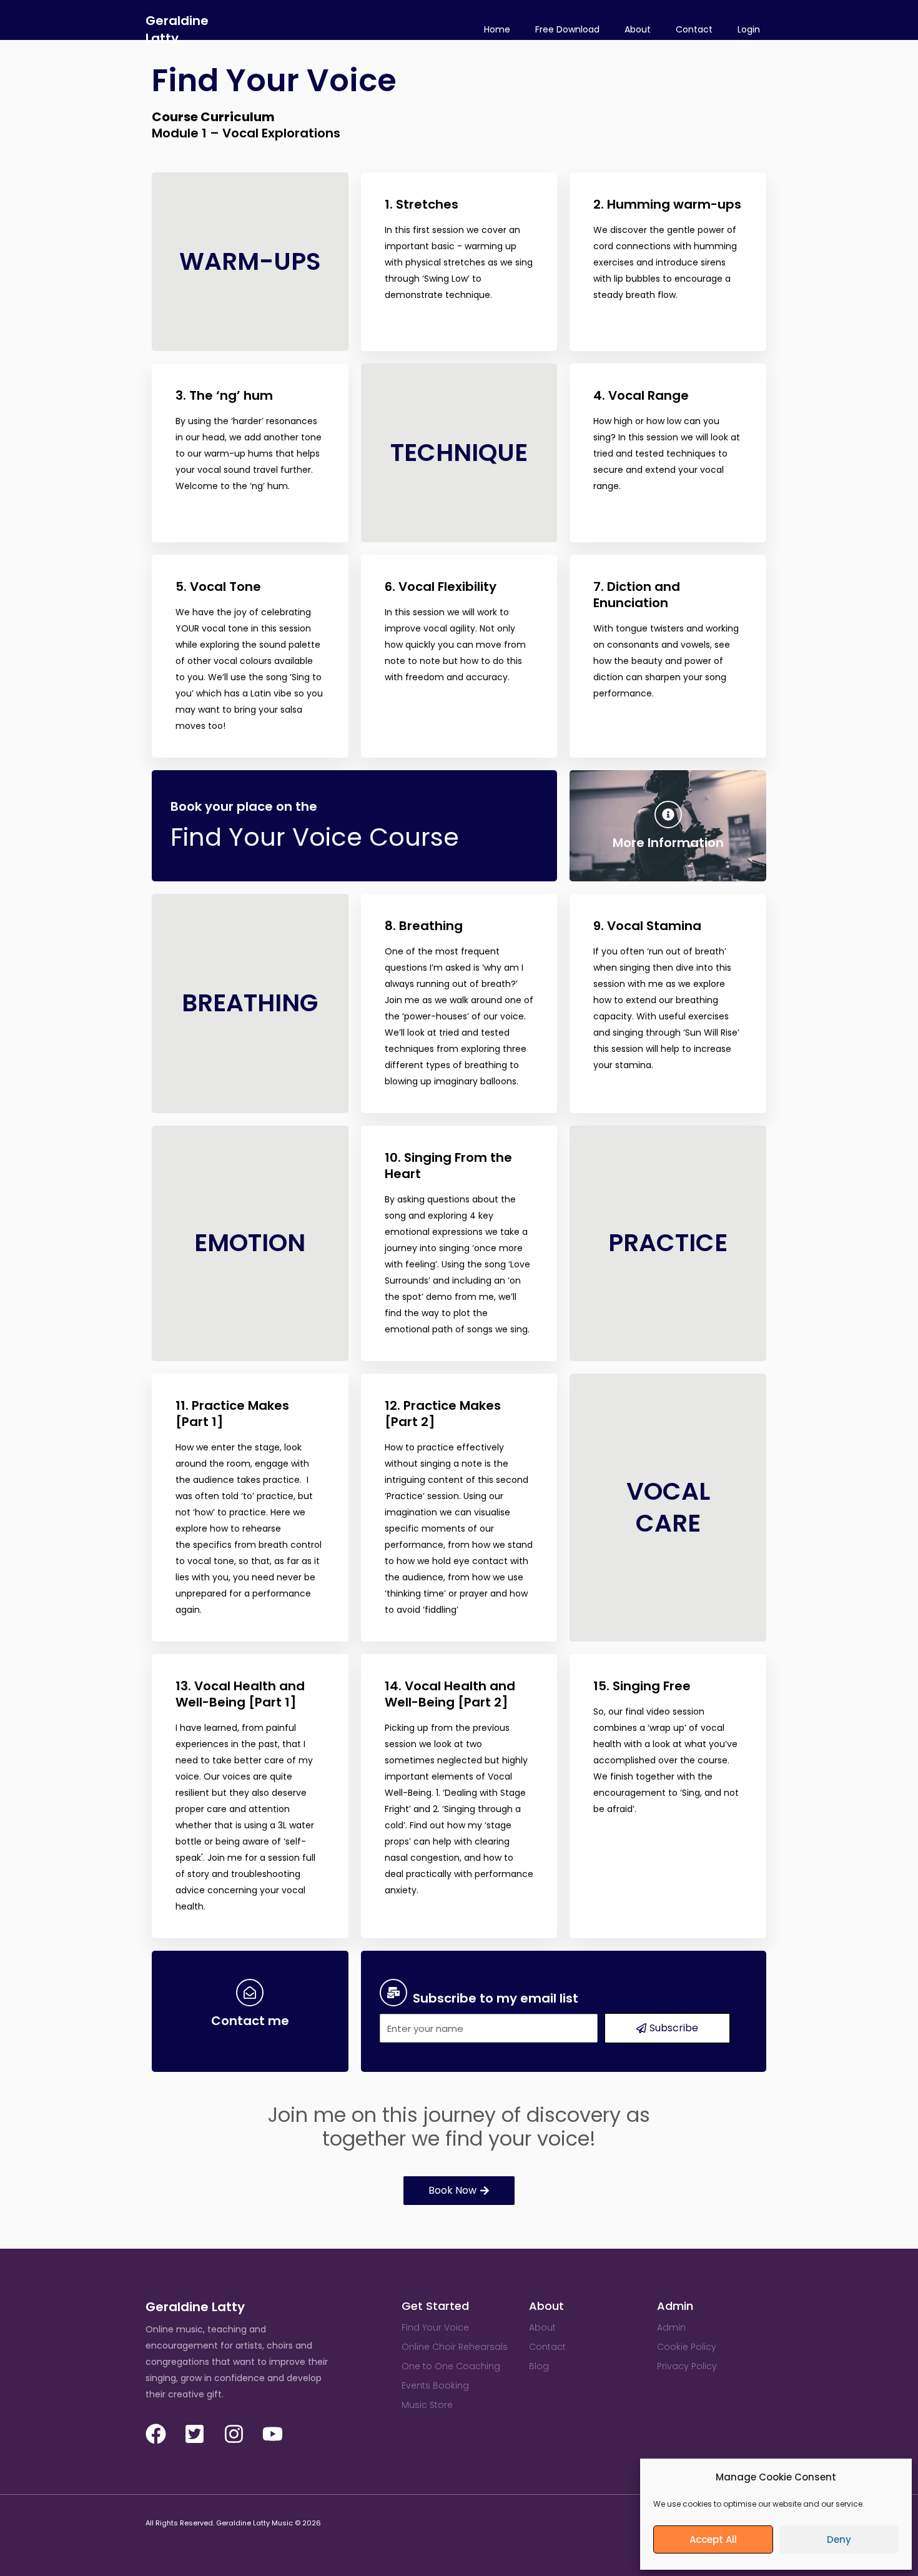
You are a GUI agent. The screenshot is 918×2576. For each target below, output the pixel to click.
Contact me (250, 2021)
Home (497, 29)
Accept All (713, 2539)
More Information (668, 843)
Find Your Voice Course (315, 837)
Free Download (567, 29)
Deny (839, 2539)
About (638, 29)
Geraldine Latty (177, 29)
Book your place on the (244, 806)
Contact (694, 29)
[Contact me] (250, 1993)
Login (749, 29)
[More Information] (668, 815)
